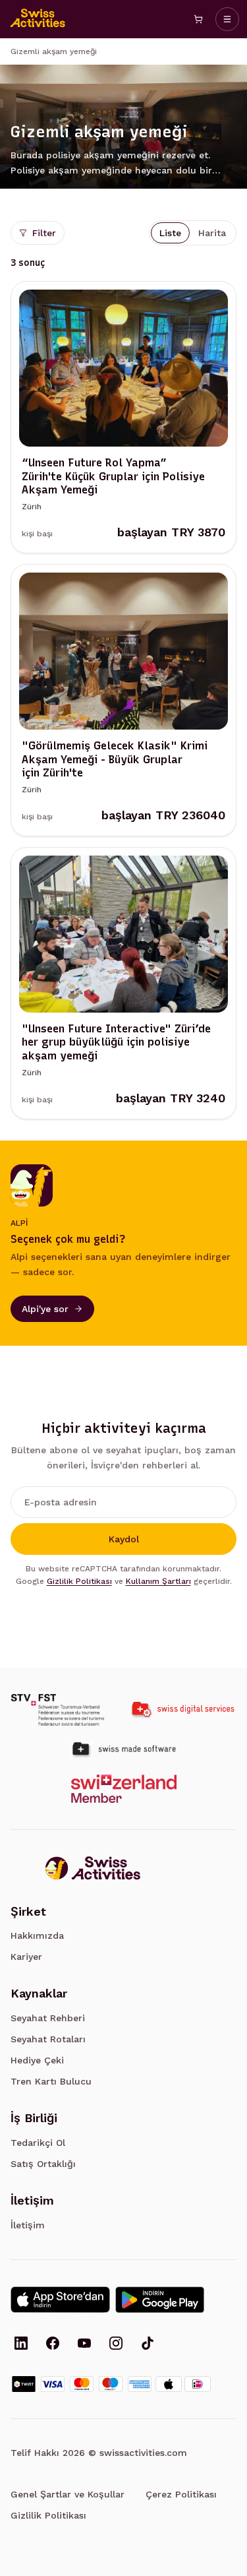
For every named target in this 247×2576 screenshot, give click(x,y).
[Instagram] (116, 2344)
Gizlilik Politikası (79, 1581)
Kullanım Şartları (158, 1581)
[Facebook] (53, 2344)
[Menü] (227, 19)
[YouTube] (84, 2344)
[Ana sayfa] (38, 19)
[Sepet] (198, 19)
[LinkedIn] (21, 2344)
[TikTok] (148, 2344)
